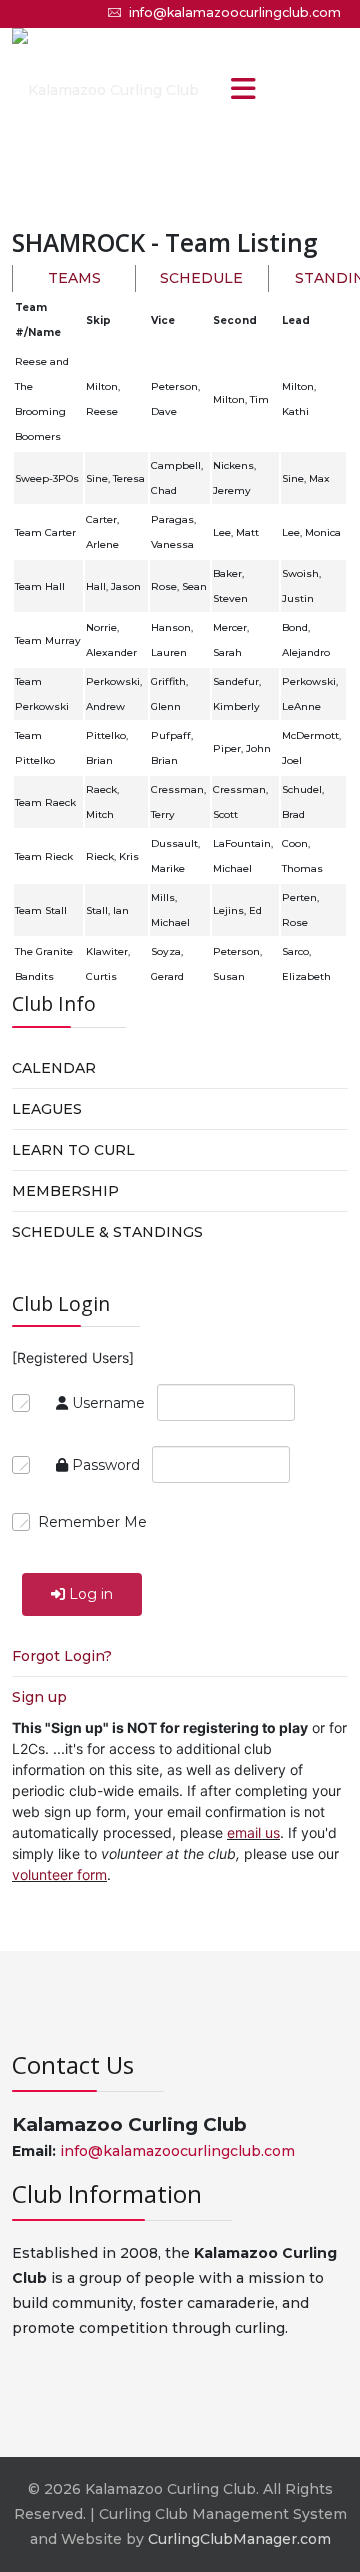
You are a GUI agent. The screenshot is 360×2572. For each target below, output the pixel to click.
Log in (91, 1594)
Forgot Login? (62, 1656)
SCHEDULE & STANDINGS (107, 1232)
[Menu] (243, 90)
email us (253, 1832)
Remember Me (92, 1522)
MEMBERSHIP (65, 1191)
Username (108, 1403)
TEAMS (74, 278)
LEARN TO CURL (73, 1150)
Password (106, 1465)
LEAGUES (47, 1109)
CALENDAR (54, 1068)
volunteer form (59, 1874)
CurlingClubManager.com (239, 2539)
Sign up (39, 1697)
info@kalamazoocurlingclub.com (235, 12)
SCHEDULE (201, 278)
